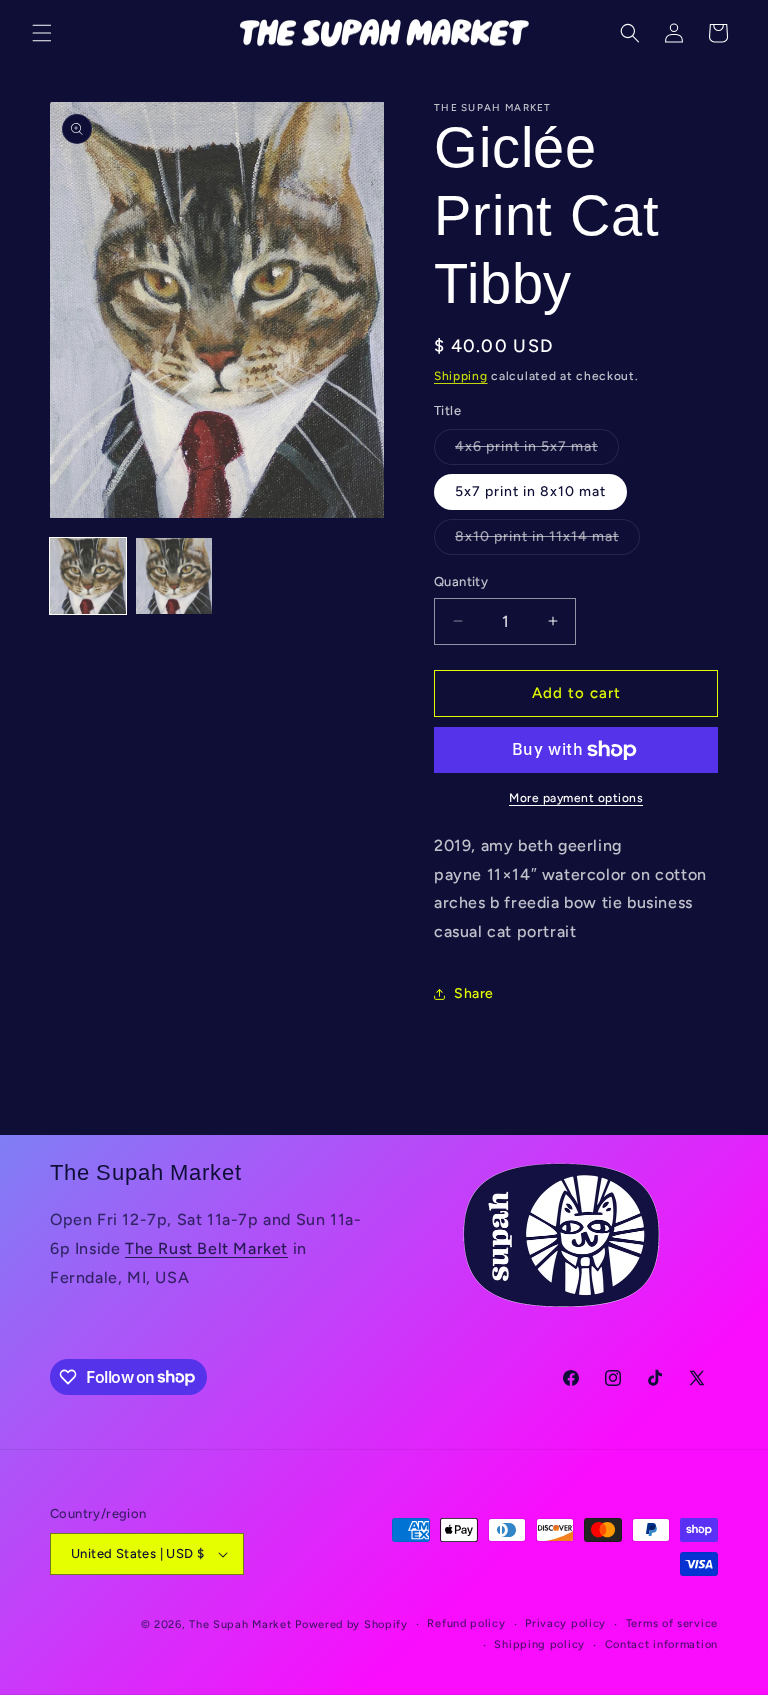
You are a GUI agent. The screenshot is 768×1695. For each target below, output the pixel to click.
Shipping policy (539, 1644)
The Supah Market (240, 1624)
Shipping (461, 376)
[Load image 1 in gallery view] (88, 576)
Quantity (461, 581)
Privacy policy (565, 1623)
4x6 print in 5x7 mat (537, 451)
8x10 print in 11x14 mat (547, 541)
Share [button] (474, 993)
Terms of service (672, 1623)
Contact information (661, 1644)
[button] (42, 33)
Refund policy (466, 1623)
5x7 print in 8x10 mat (530, 491)
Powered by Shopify (351, 1624)
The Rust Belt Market (206, 1248)
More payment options (576, 798)
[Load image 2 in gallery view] (174, 576)
